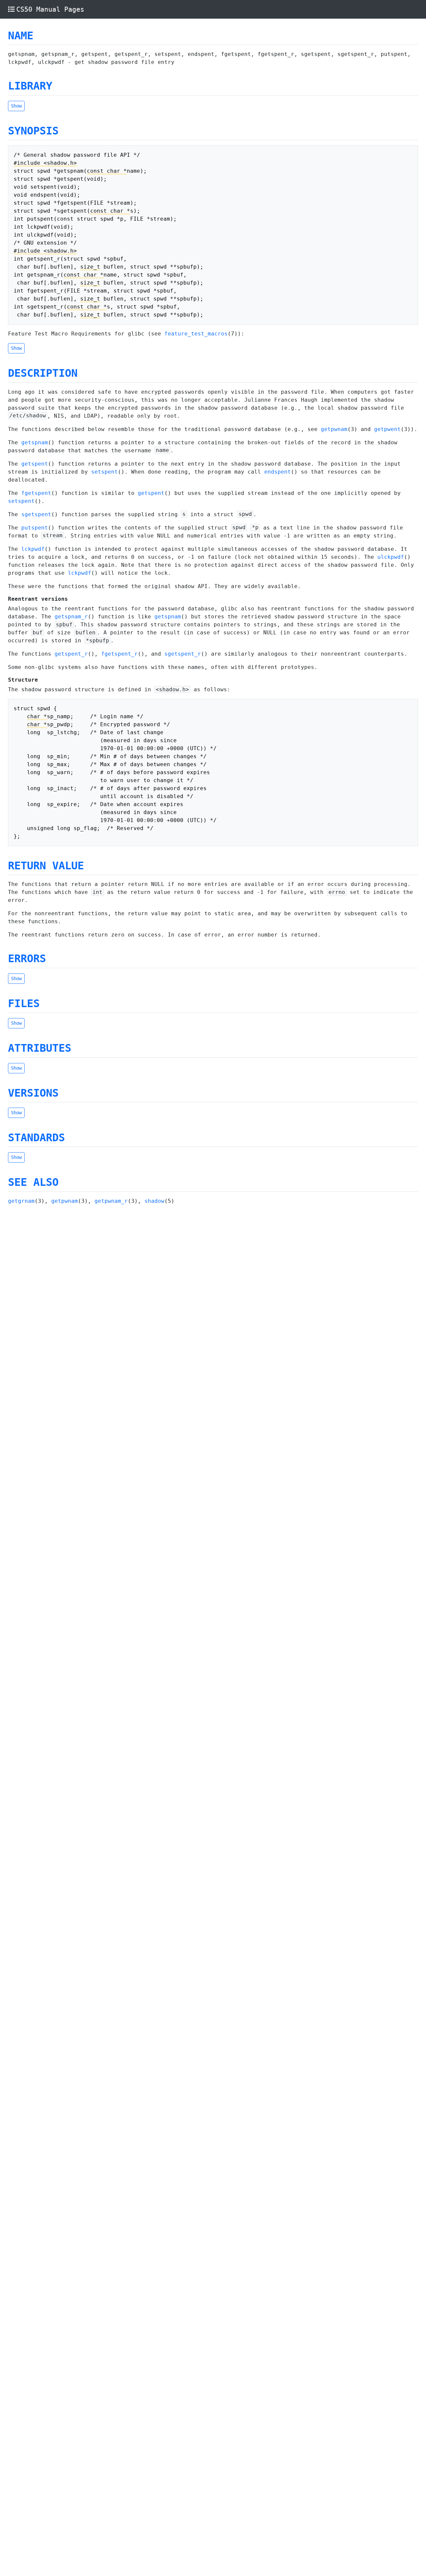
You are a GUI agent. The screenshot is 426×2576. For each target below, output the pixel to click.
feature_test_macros (196, 334)
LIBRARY (30, 86)
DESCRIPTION (43, 373)
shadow (154, 1201)
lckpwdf (33, 549)
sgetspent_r (183, 654)
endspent (278, 472)
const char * (107, 171)
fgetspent (36, 493)
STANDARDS (36, 1138)
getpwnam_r (111, 1201)
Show (16, 106)
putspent (35, 528)
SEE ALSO (33, 1182)
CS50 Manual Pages (50, 9)
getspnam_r (71, 617)
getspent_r (71, 654)
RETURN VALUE (46, 866)
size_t (90, 267)
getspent (35, 464)
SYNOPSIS (33, 131)
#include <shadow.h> (45, 163)
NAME (21, 36)
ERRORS (27, 959)
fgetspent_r (119, 654)
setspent (105, 472)
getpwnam (334, 429)
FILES (24, 1003)
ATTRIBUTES (40, 1048)
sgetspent (36, 514)
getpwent (387, 429)
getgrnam (21, 1201)
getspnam (35, 442)
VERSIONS (33, 1093)
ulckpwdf (391, 557)
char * (37, 716)
